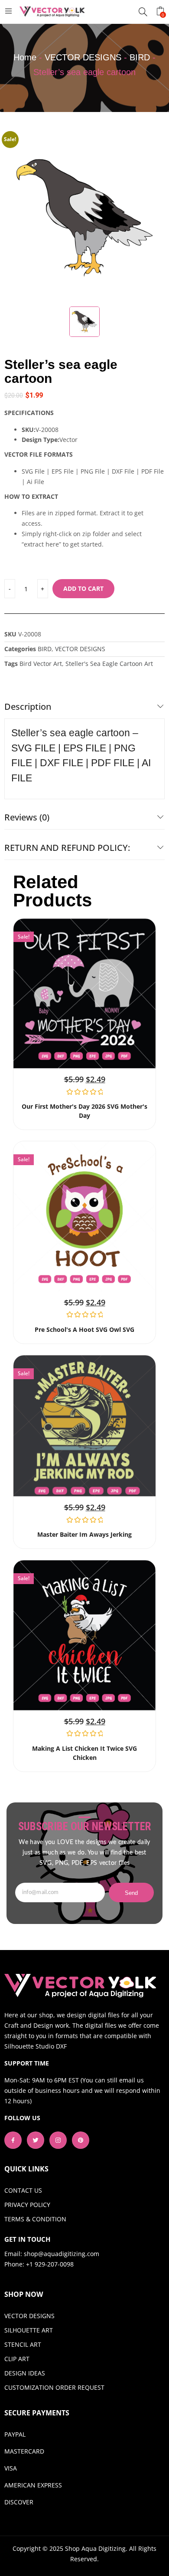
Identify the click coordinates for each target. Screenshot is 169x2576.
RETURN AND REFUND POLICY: (67, 848)
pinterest (81, 2140)
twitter (36, 2140)
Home (25, 57)
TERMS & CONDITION (35, 2219)
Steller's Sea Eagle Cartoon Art (109, 664)
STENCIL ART (23, 2344)
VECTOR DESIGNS (83, 57)
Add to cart (83, 588)
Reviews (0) (27, 817)
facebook (13, 2140)
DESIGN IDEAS (25, 2373)
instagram (58, 2140)
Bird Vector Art (41, 664)
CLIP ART (17, 2359)
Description (28, 707)
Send (132, 1893)
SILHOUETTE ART (29, 2330)
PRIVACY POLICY (27, 2205)
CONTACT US (23, 2190)
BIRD (140, 57)
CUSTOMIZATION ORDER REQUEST (54, 2387)
